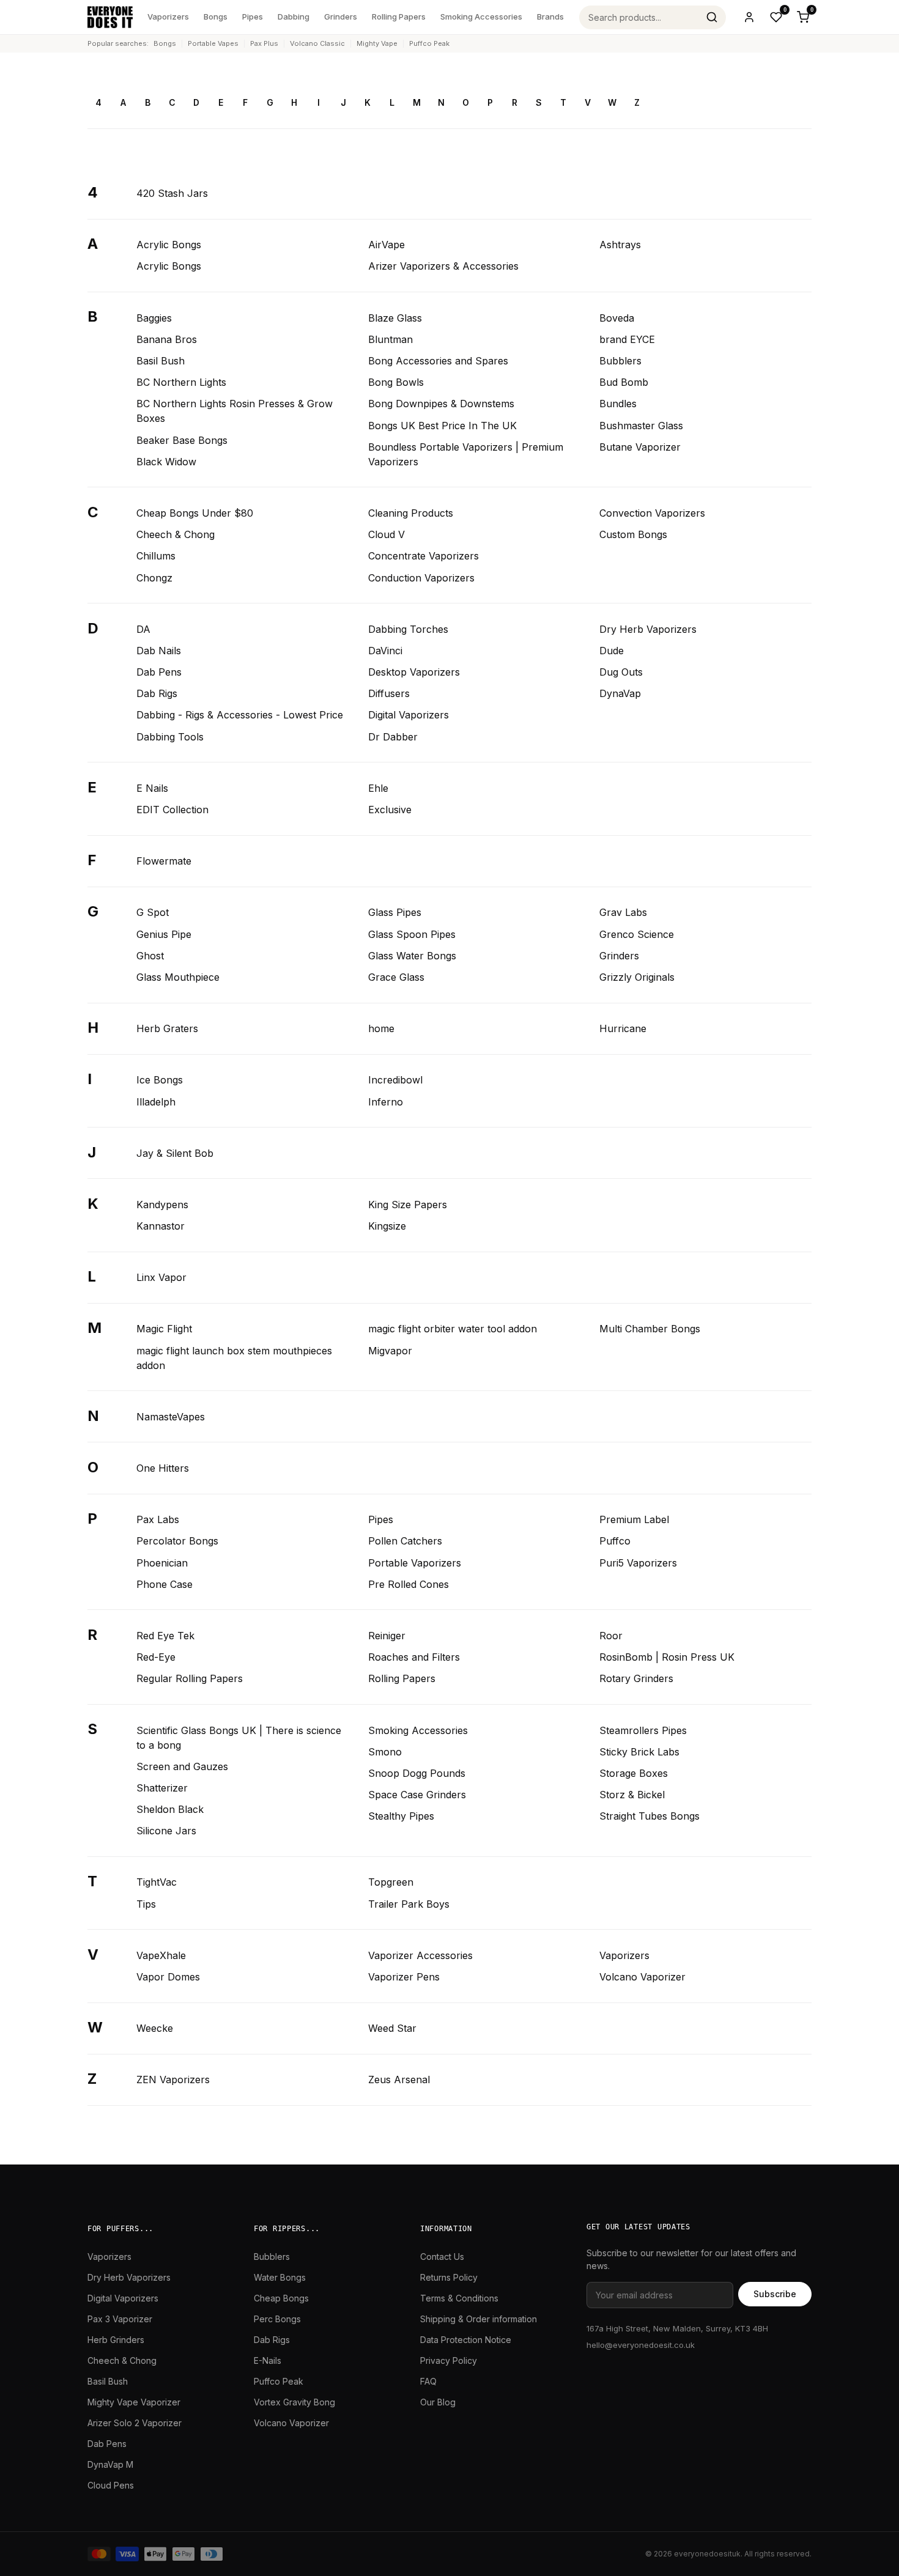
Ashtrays (620, 245)
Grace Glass (396, 977)
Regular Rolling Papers (190, 1678)
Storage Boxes (634, 1773)
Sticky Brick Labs (639, 1752)
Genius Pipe (164, 934)
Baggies (154, 318)
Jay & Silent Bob (175, 1153)
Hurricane (623, 1028)
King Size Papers (408, 1205)
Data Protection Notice (466, 2340)
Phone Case (165, 1584)
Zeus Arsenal (399, 2080)
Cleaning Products (411, 513)
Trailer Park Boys (409, 1904)
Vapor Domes (168, 1977)
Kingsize (387, 1226)
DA (143, 629)
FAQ (428, 2381)
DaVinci (385, 651)
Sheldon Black (170, 1809)
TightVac (157, 1882)
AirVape (387, 245)
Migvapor (390, 1351)
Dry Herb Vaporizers (648, 629)
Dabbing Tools (170, 737)
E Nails (152, 788)
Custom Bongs (633, 534)
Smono (385, 1752)
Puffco (615, 1541)
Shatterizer (162, 1788)
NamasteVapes (171, 1417)
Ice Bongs (160, 1080)
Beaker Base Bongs (182, 440)
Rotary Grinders (636, 1678)
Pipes (253, 17)
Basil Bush (161, 361)
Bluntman (390, 339)
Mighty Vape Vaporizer (134, 2402)
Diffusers (389, 693)
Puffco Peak (429, 43)
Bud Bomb (624, 382)
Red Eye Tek (165, 1636)
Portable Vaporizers (415, 1563)
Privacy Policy (449, 2360)
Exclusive (390, 810)
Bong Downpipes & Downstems (441, 404)
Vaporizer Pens (404, 1977)
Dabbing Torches (408, 629)
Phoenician (162, 1563)
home (381, 1028)
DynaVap (620, 693)
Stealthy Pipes (401, 1816)
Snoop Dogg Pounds (417, 1773)
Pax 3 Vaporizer (120, 2319)
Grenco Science (637, 934)
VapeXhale (161, 1955)
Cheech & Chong (176, 534)
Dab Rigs (157, 693)
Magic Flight (164, 1329)
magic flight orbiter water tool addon (453, 1329)
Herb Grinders (116, 2340)
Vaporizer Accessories (420, 1955)
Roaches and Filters (414, 1657)
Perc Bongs (277, 2319)
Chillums (156, 556)
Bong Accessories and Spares (438, 361)
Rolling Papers (399, 17)
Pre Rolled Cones (409, 1584)
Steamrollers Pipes (643, 1730)
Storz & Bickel (632, 1795)
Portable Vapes (213, 43)
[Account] (749, 17)
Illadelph (156, 1102)
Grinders (341, 17)
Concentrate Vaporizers (424, 556)
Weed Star (392, 2028)
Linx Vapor (161, 1277)
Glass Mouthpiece (178, 977)
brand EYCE (627, 339)
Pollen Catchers (405, 1541)
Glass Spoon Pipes (412, 934)
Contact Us (442, 2257)
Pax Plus (264, 43)
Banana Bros (167, 339)
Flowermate (164, 861)
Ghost (150, 956)
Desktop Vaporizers (414, 672)
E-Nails (268, 2360)
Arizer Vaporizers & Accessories (443, 266)
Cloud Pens (111, 2485)
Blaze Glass (395, 318)
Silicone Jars (166, 1831)
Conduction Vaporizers (421, 578)
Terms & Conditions (459, 2298)
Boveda (617, 318)
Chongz (154, 578)
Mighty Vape (377, 43)
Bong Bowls (396, 382)
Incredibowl (395, 1080)
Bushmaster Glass (641, 426)
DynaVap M (110, 2464)
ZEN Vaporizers (173, 2080)
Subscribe (775, 2294)
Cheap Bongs (281, 2298)
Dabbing (294, 17)
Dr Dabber (393, 737)
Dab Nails (159, 651)
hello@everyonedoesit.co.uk (641, 2345)
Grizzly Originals (637, 977)
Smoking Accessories (481, 17)
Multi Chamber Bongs (650, 1329)
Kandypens (162, 1205)
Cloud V (387, 534)
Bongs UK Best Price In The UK (442, 426)
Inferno (386, 1102)
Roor (611, 1636)
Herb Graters (167, 1028)
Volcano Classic (317, 43)
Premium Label (634, 1519)
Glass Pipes (395, 912)
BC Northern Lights (181, 382)
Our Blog (438, 2402)
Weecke (155, 2028)
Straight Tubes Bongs (649, 1816)
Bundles (618, 404)
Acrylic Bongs (169, 245)
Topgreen (391, 1882)
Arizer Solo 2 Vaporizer (135, 2423)
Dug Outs (621, 672)
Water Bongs (280, 2277)
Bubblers (620, 361)
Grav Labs (623, 912)
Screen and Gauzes (182, 1766)
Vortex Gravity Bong (294, 2402)
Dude (612, 651)
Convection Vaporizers (652, 513)
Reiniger (387, 1636)
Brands (550, 17)
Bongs (216, 17)
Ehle (378, 788)
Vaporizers (168, 17)
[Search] (712, 17)
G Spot (153, 912)
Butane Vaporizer (640, 447)
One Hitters (163, 1468)
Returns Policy (449, 2277)
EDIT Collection (172, 810)
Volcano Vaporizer (642, 1977)
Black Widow (166, 462)
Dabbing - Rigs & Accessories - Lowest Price (240, 715)
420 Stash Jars (172, 193)
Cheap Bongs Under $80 (195, 513)
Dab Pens (159, 672)
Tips (146, 1904)
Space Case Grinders (417, 1795)
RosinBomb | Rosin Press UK (667, 1657)
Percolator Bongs (177, 1541)
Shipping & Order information (479, 2319)
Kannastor (161, 1226)
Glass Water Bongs (412, 956)
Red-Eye (156, 1657)
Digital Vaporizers (409, 715)
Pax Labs (158, 1519)
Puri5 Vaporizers (638, 1563)
